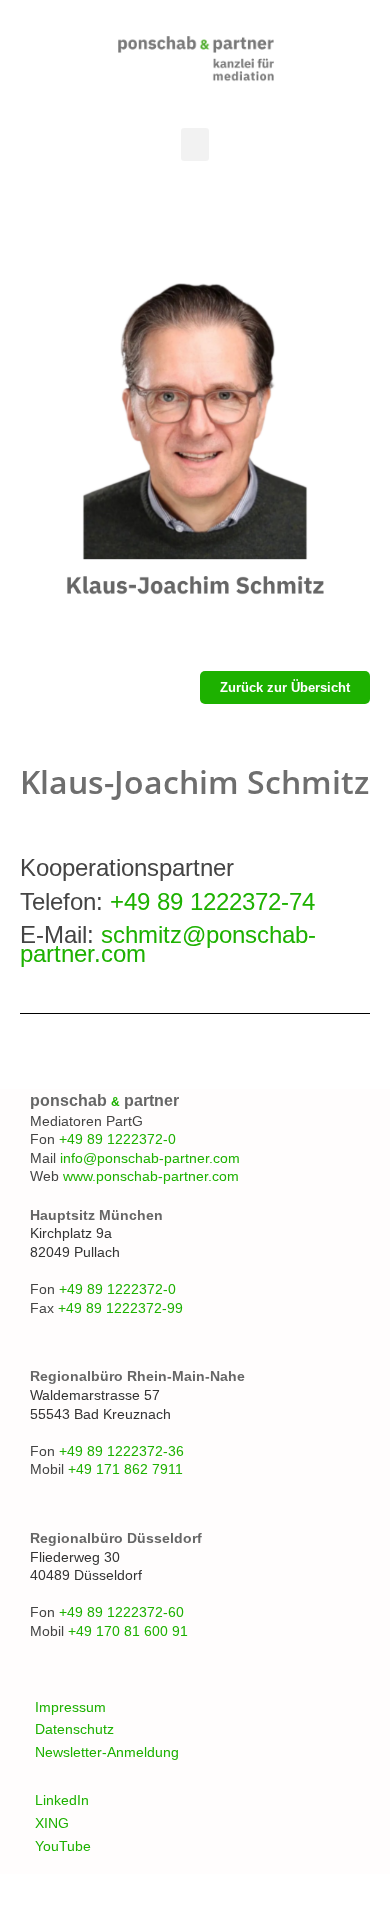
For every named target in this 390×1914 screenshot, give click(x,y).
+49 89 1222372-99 (120, 1308)
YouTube (63, 1846)
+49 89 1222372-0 (117, 1139)
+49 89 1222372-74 (212, 901)
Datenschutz (74, 1729)
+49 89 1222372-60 (121, 1612)
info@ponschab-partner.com (150, 1158)
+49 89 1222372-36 (121, 1451)
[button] (195, 144)
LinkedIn (62, 1800)
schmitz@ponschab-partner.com (168, 944)
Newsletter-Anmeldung (107, 1752)
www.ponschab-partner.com (151, 1176)
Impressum (70, 1707)
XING (52, 1823)
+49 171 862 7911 (125, 1469)
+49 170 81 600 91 (128, 1631)
